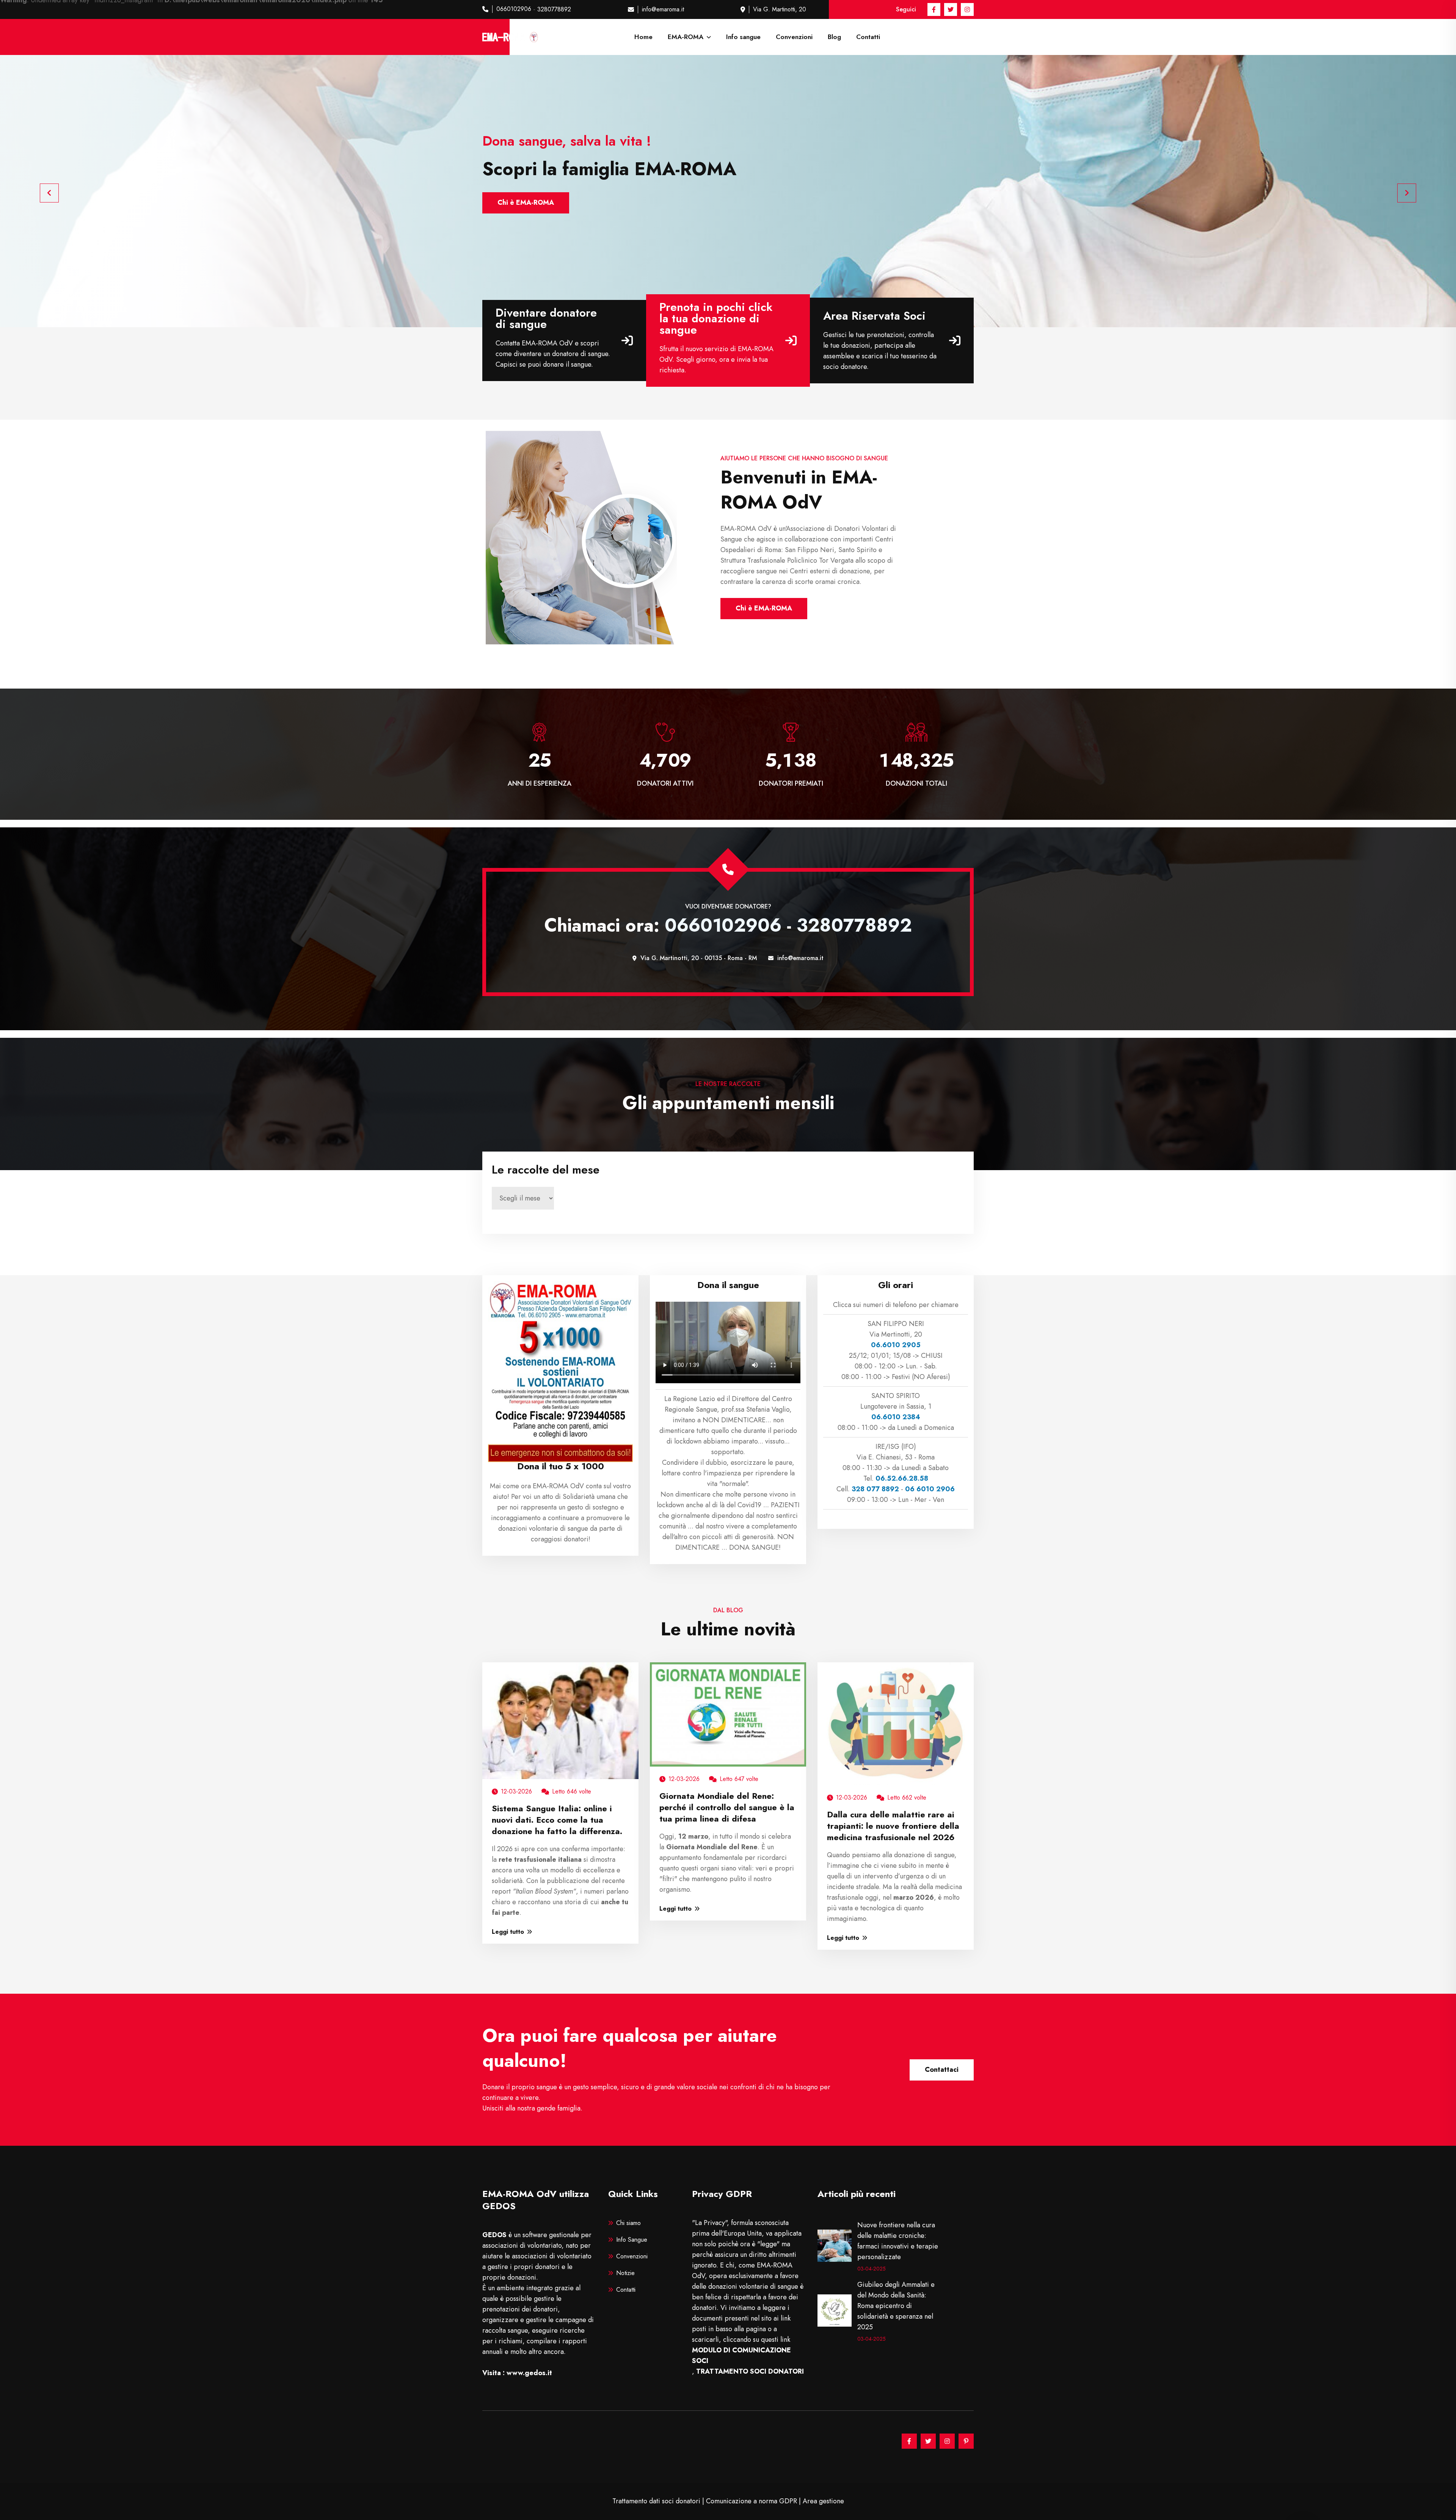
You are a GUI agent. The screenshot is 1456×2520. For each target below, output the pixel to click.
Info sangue (743, 37)
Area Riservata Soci (874, 316)
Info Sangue (632, 2240)
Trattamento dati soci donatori (656, 2501)
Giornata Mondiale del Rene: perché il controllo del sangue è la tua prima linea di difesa (727, 1807)
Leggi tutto (508, 1932)
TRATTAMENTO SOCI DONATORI (750, 2371)
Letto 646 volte (572, 1791)
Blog (834, 37)
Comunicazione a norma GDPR (752, 2501)
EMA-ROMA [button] (686, 37)
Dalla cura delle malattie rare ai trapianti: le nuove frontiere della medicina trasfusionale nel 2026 (893, 1826)
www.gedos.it (529, 2373)
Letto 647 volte (739, 1779)
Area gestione (823, 2501)
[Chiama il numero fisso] (728, 870)
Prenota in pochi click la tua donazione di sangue (716, 319)
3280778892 (554, 9)
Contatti (868, 37)
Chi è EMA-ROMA (526, 202)
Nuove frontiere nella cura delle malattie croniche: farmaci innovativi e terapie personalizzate (898, 2241)
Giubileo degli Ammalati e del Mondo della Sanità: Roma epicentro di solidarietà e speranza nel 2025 (896, 2306)
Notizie (625, 2273)
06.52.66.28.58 (902, 1478)
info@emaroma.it (663, 9)
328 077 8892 (875, 1489)
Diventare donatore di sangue (546, 319)
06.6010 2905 (896, 1345)
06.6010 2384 (896, 1417)
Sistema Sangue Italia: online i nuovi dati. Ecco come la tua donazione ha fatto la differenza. (557, 1820)
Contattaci (942, 2070)
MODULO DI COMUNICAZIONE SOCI (741, 2355)
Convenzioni (794, 37)
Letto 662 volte (907, 1797)
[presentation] (49, 193)
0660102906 (514, 9)
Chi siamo (628, 2223)
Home (643, 37)
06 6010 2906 (930, 1489)
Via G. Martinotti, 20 (780, 9)
